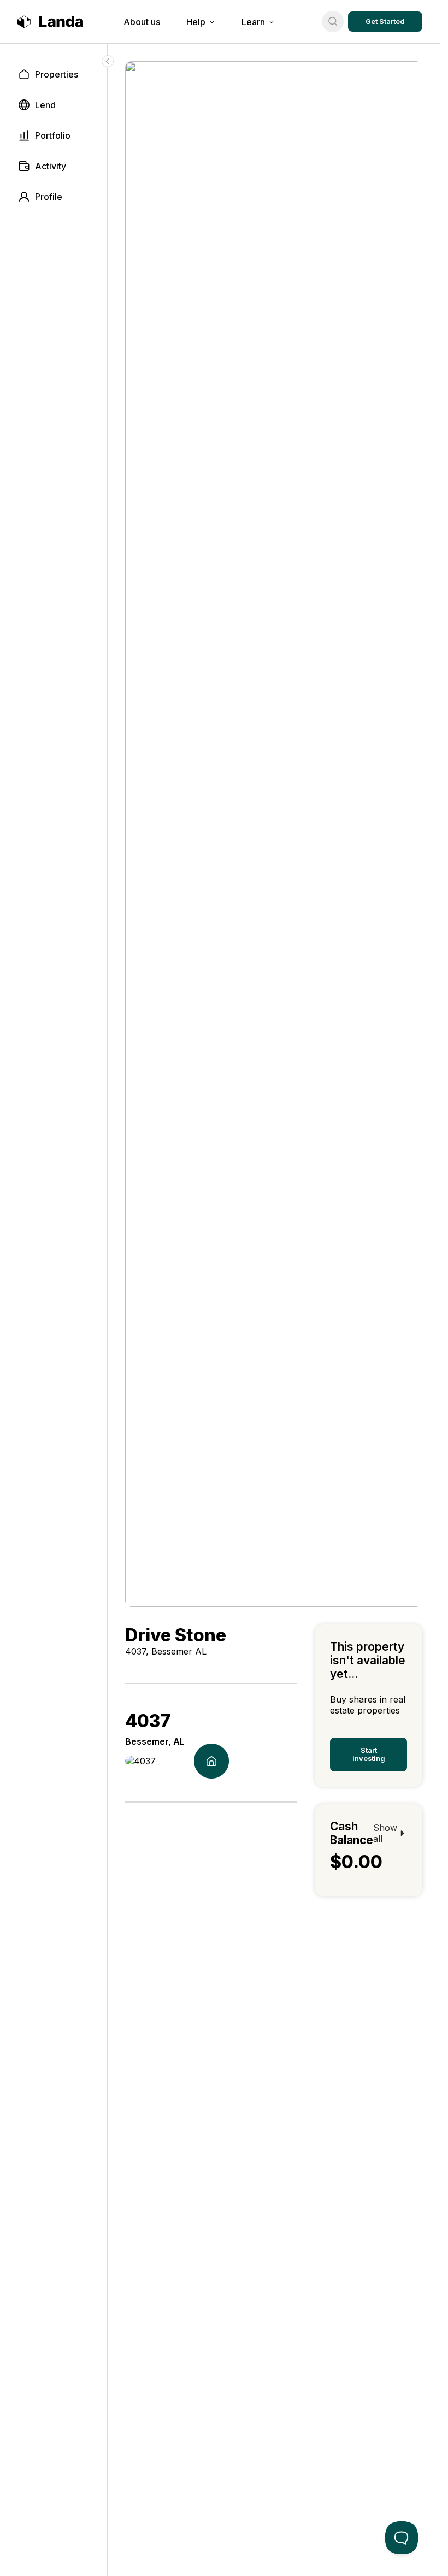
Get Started (385, 22)
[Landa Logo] (50, 22)
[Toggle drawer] (108, 61)
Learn (253, 22)
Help (196, 22)
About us (142, 22)
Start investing (369, 1754)
